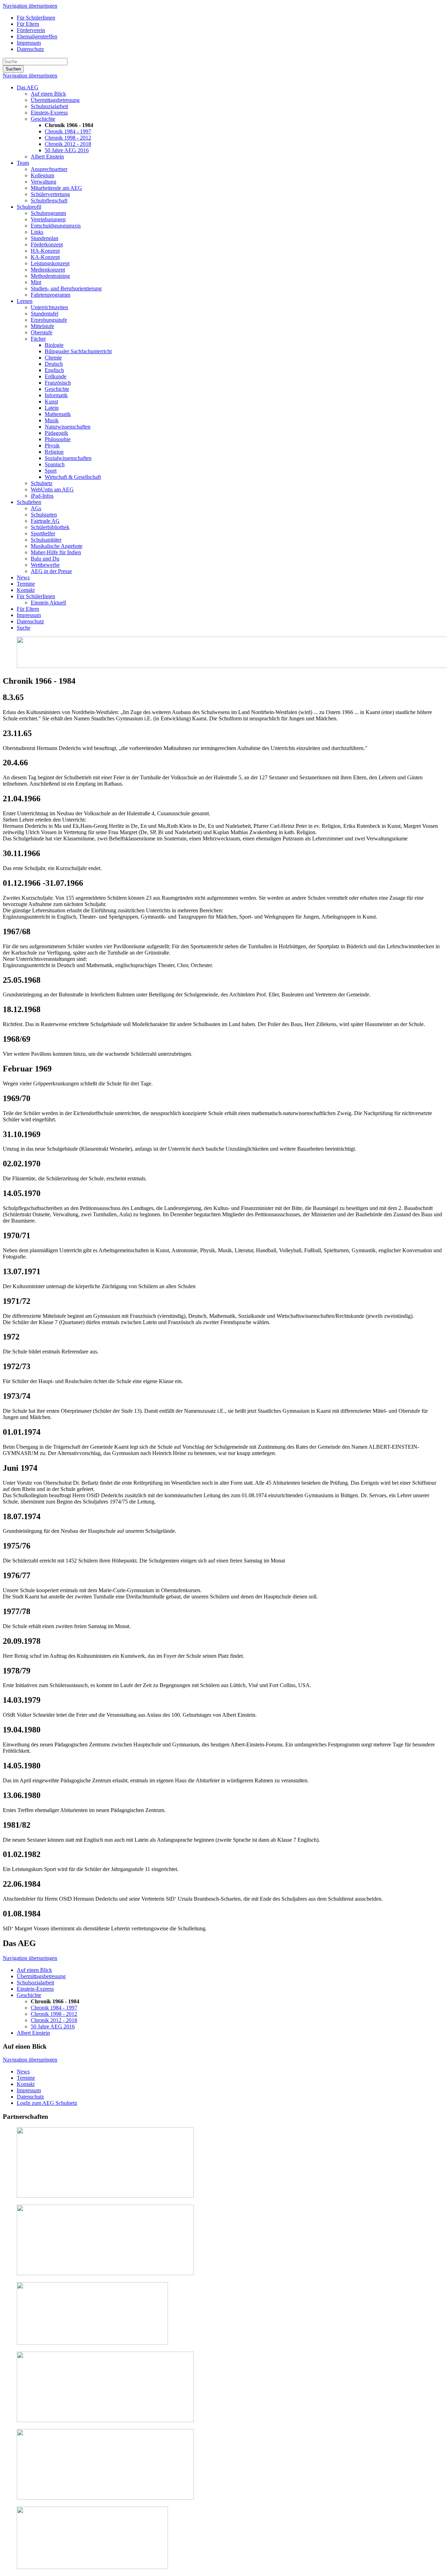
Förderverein (31, 30)
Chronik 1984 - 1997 (68, 131)
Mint (36, 282)
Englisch (54, 370)
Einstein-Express (49, 113)
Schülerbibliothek (50, 527)
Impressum (29, 43)
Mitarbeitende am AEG (56, 188)
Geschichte (43, 119)
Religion (54, 452)
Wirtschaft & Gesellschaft (73, 477)
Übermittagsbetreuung (55, 100)
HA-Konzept (45, 251)
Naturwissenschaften (68, 427)
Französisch (58, 383)
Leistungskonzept (50, 263)
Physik (52, 446)
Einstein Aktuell (48, 603)
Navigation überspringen (30, 6)
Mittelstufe (42, 326)
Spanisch (55, 464)
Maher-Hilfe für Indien (56, 552)
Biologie (54, 345)
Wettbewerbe (45, 565)
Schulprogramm (48, 213)
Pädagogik (56, 433)
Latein (52, 408)
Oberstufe (42, 332)
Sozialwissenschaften (68, 458)
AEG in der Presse (51, 571)
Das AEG (28, 87)
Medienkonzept (48, 270)
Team (23, 163)
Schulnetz (42, 483)
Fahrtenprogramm (50, 295)
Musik (52, 420)
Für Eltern (28, 24)
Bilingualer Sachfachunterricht (78, 351)
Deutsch (54, 364)
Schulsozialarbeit (49, 106)
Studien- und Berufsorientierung (66, 288)
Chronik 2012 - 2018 (68, 144)
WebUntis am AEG (52, 489)
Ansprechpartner (49, 169)
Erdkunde (56, 376)
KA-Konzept (45, 257)
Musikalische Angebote (57, 546)
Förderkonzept (47, 244)
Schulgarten (44, 515)
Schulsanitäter (46, 540)
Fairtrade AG (45, 521)
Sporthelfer (43, 533)
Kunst (51, 402)
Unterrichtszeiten (49, 307)
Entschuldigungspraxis (56, 226)
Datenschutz (30, 49)
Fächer (38, 339)
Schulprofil (29, 207)
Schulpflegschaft (49, 201)
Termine (26, 584)
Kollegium (42, 175)
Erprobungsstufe (49, 320)
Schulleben (29, 502)
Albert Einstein (47, 157)
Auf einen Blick (48, 94)
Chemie (53, 358)
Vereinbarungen (48, 219)
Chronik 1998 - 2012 (68, 138)
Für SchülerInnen (36, 18)
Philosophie (58, 439)
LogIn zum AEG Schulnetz (47, 2103)
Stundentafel (45, 314)
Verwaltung (43, 182)
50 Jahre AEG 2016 (67, 150)
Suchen (13, 69)
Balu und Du (45, 559)
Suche (24, 628)
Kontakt (26, 590)
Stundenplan (45, 238)
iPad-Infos (42, 496)
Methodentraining (50, 276)
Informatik (56, 395)
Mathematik (58, 414)
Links (37, 232)
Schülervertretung (50, 194)
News (23, 577)
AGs (36, 508)
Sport (51, 471)
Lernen (25, 301)
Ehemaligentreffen (37, 36)
